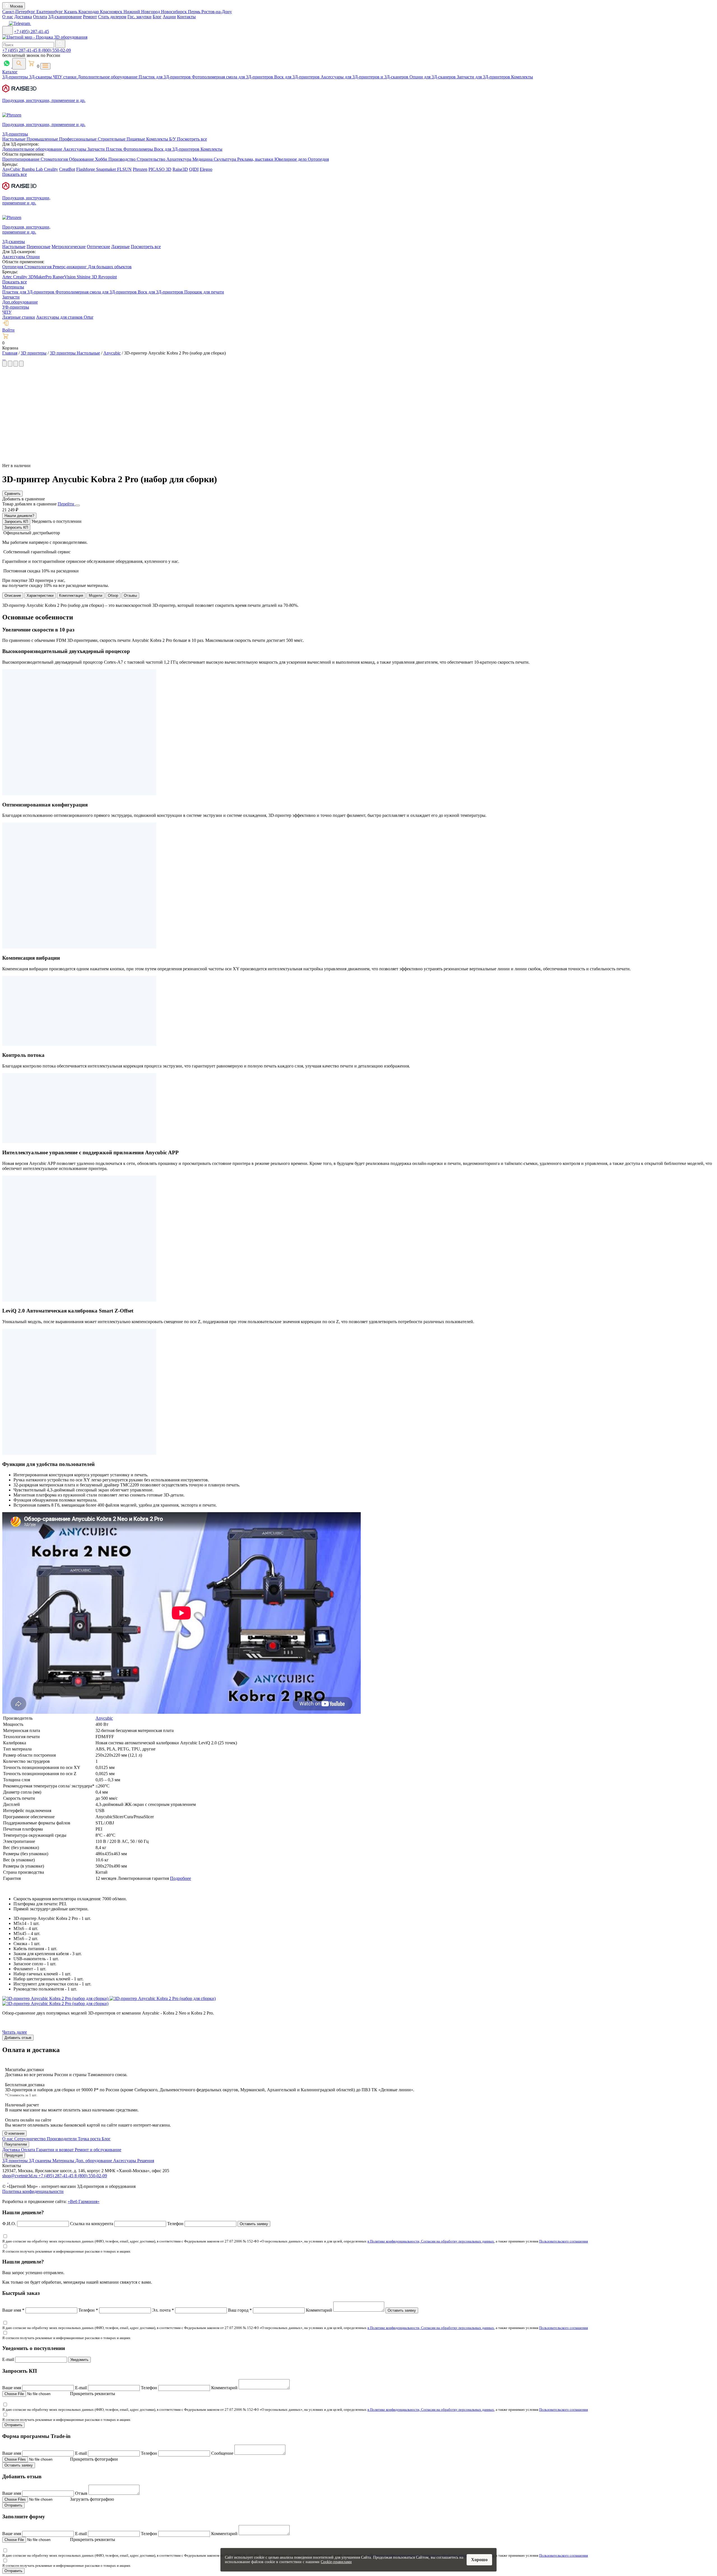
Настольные (14, 139)
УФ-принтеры (16, 307)
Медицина (203, 159)
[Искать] (60, 44)
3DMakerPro (40, 277)
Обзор (113, 595)
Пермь (195, 12)
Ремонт (90, 17)
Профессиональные (78, 139)
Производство (123, 159)
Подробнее (181, 1878)
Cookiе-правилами (336, 2562)
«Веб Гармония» (84, 2201)
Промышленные (43, 139)
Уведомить (79, 2360)
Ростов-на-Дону (217, 12)
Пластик (115, 149)
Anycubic (104, 1718)
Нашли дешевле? (19, 516)
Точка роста (90, 2139)
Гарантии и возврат (55, 2150)
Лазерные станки (19, 317)
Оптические (98, 247)
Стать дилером (112, 17)
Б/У (173, 139)
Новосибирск (174, 12)
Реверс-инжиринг (70, 267)
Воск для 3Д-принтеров (297, 77)
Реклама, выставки (256, 159)
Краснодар (89, 12)
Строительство (152, 159)
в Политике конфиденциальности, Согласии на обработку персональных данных (431, 2241)
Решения (146, 2161)
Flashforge (86, 169)
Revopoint (108, 277)
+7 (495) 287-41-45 (32, 32)
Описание (13, 595)
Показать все (15, 174)
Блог (157, 17)
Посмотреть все (192, 139)
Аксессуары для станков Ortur (65, 317)
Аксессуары (75, 149)
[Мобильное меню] (8, 30)
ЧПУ (7, 312)
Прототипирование (21, 159)
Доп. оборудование (94, 2161)
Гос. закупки (139, 17)
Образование (82, 159)
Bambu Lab (33, 169)
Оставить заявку (254, 2224)
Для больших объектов (110, 267)
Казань (71, 12)
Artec (8, 277)
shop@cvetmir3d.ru (20, 2176)
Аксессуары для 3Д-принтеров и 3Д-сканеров (365, 77)
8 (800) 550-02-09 (55, 50)
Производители (62, 2139)
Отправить (13, 2425)
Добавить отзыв (18, 2038)
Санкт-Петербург (19, 12)
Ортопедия (318, 159)
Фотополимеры (139, 149)
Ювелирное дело (291, 159)
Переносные (39, 247)
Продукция (14, 2155)
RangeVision (65, 277)
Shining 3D (88, 277)
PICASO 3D (160, 169)
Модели (96, 595)
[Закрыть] (78, 505)
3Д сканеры (41, 2161)
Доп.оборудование (20, 302)
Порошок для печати (204, 292)
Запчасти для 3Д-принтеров (484, 77)
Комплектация (71, 595)
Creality (51, 169)
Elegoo (206, 169)
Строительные (112, 139)
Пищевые (136, 139)
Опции (33, 257)
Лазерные (120, 247)
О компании (14, 2133)
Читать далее (15, 2032)
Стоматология (55, 159)
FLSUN (124, 169)
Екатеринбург (50, 12)
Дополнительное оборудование (108, 77)
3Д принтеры (16, 2161)
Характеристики (40, 595)
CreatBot (67, 169)
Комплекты (522, 77)
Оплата (40, 17)
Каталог (10, 72)
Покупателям (16, 2144)
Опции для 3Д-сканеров (433, 77)
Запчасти (97, 149)
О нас (8, 17)
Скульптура (225, 159)
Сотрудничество (31, 2139)
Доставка (23, 17)
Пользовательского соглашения (564, 2241)
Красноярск (112, 12)
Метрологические (69, 247)
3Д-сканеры (41, 77)
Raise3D (180, 169)
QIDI (194, 169)
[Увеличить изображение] (3, 358)
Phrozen (140, 169)
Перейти (67, 504)
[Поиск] (19, 64)
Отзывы (130, 595)
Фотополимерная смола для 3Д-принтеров (233, 77)
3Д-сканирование (65, 17)
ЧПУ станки (65, 77)
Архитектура (179, 159)
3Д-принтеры (16, 77)
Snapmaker (107, 169)
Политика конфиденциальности (33, 2191)
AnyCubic (12, 169)
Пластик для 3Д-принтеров (165, 77)
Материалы (13, 287)
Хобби (102, 159)
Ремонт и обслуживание (98, 2150)
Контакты (186, 17)
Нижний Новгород (142, 12)
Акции (169, 17)
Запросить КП (16, 522)
